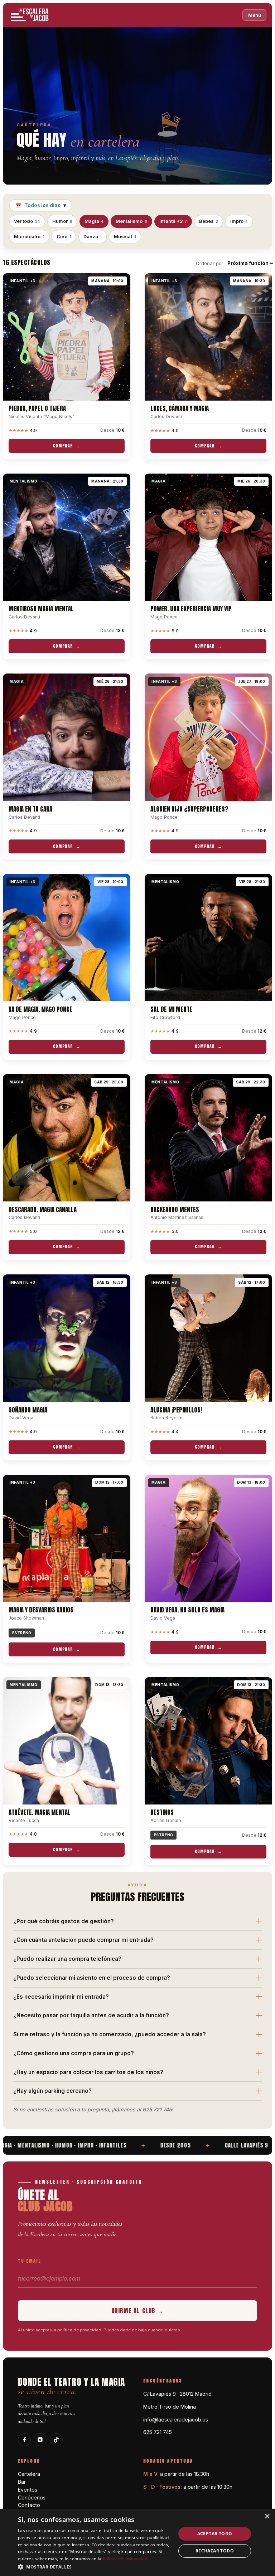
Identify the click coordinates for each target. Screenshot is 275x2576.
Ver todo (27, 221)
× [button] (267, 2516)
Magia (94, 221)
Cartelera (29, 2474)
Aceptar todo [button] (215, 2534)
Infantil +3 (173, 221)
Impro (239, 221)
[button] (95, 2567)
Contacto (29, 2505)
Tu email (30, 2261)
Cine (64, 237)
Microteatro (29, 237)
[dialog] (137, 2542)
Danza (93, 237)
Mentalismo (131, 221)
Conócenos (32, 2497)
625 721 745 (158, 2432)
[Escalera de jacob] (30, 15)
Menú (255, 15)
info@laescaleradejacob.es (176, 2420)
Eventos (28, 2490)
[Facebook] (24, 2440)
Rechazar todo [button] (215, 2551)
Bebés (209, 221)
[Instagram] (40, 2440)
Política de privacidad (125, 2559)
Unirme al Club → (138, 2311)
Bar (22, 2482)
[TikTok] (56, 2440)
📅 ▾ (41, 205)
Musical (125, 237)
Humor (62, 221)
